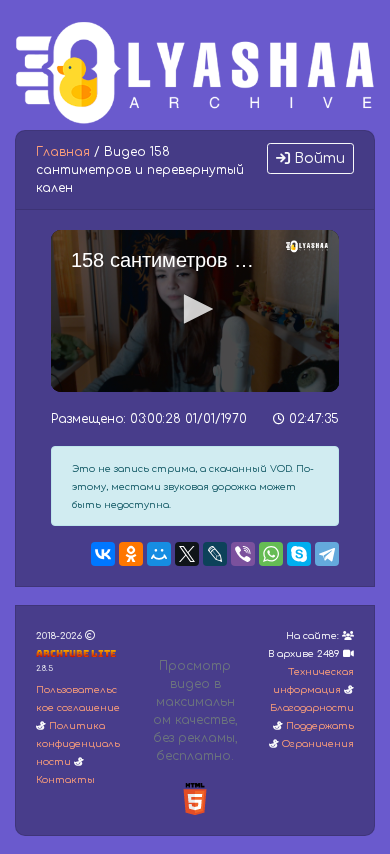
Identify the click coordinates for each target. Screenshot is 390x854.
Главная (63, 152)
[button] (195, 309)
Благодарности (312, 708)
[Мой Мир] (159, 554)
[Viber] (243, 554)
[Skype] (299, 554)
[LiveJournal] (215, 554)
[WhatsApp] (271, 554)
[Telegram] (327, 554)
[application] (195, 311)
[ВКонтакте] (103, 554)
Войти (317, 158)
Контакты (65, 780)
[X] (187, 554)
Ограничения (318, 744)
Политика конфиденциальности (78, 744)
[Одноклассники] (131, 554)
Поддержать (320, 726)
